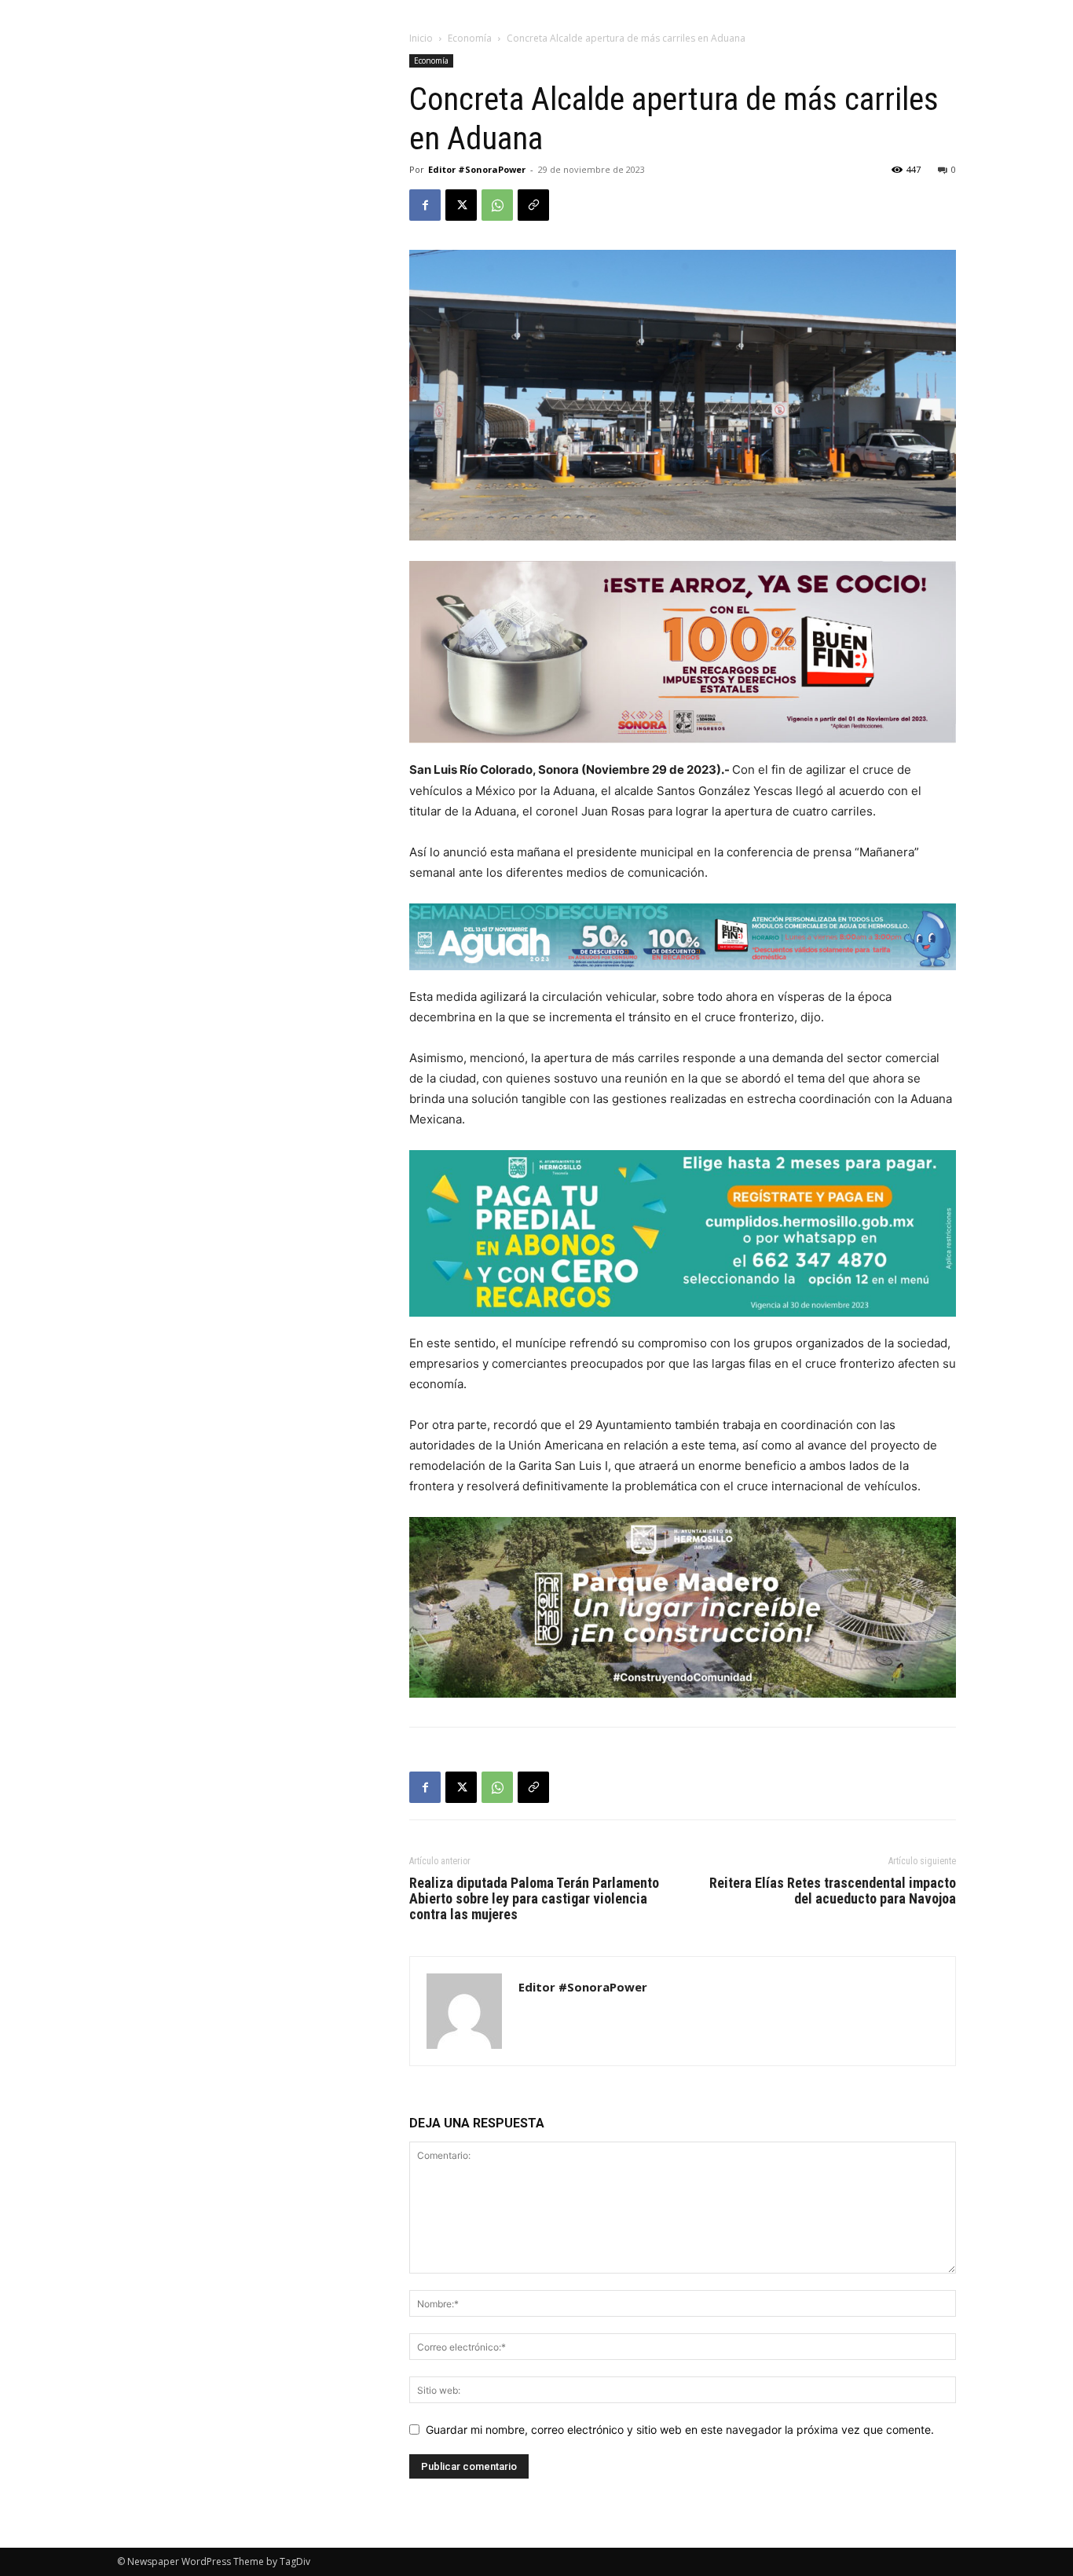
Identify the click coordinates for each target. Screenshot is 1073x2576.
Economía (470, 38)
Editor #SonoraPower (477, 169)
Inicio (421, 38)
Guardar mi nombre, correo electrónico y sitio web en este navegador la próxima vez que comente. (680, 2429)
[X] (461, 205)
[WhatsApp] (497, 205)
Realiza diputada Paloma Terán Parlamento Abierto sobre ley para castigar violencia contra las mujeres (534, 1899)
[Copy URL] (533, 205)
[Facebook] (425, 205)
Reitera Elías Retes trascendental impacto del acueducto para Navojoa (833, 1891)
